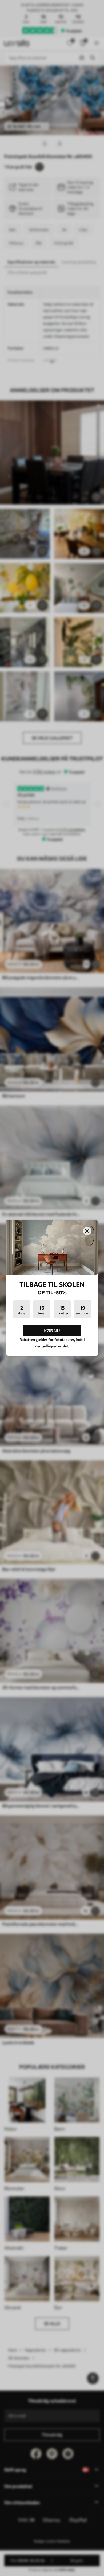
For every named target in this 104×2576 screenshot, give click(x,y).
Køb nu (52, 1330)
